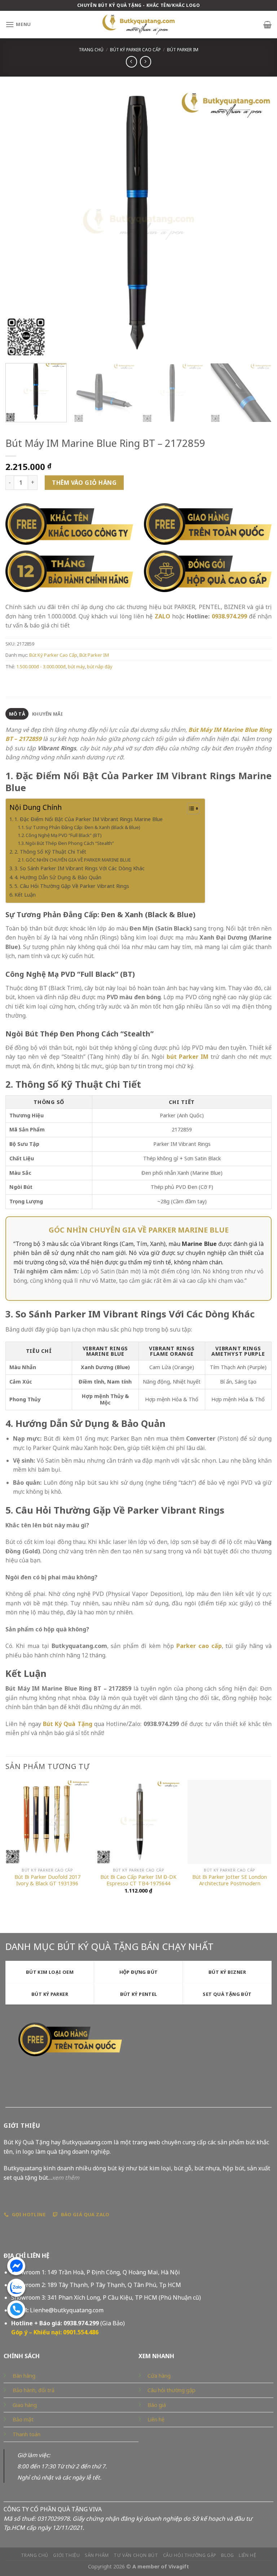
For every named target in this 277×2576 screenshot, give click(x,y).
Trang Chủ (35, 2555)
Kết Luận (25, 895)
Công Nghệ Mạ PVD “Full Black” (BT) (64, 835)
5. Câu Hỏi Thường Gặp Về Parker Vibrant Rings (72, 886)
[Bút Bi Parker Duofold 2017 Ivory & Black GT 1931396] (47, 1822)
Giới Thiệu (66, 2555)
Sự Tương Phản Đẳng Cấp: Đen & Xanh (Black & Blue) (83, 827)
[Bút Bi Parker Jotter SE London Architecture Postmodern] (230, 1822)
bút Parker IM (188, 1057)
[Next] (257, 224)
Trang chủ (91, 50)
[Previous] (20, 224)
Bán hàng (24, 2376)
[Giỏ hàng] (267, 25)
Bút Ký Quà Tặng (68, 1724)
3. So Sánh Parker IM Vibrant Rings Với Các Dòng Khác (80, 868)
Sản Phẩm (97, 2555)
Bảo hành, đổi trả (34, 2390)
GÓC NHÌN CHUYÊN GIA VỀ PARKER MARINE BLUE (78, 860)
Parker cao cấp (199, 1646)
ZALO (162, 616)
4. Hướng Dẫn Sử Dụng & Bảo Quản (58, 877)
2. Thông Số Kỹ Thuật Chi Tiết (50, 852)
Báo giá (157, 2405)
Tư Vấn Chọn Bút (136, 2555)
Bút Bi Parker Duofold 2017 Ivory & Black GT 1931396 (47, 1880)
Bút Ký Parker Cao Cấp (135, 50)
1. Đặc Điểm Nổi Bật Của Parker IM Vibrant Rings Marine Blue (89, 819)
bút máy (76, 666)
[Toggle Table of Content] (190, 808)
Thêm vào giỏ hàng (84, 483)
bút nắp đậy (100, 666)
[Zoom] (15, 349)
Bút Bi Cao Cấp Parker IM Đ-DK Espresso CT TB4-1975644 (138, 1880)
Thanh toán (27, 2434)
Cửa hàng (159, 2376)
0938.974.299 (229, 616)
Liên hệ (156, 2419)
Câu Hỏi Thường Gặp (190, 2555)
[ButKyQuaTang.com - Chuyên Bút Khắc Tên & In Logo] (138, 25)
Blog (227, 2555)
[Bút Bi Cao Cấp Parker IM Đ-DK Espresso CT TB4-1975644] (138, 1822)
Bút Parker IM (183, 50)
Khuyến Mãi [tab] (48, 714)
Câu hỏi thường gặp (172, 2390)
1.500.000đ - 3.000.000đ (41, 666)
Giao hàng (25, 2405)
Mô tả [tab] (17, 714)
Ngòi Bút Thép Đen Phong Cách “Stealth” (70, 843)
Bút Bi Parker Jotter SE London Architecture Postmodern (230, 1880)
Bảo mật (23, 2419)
